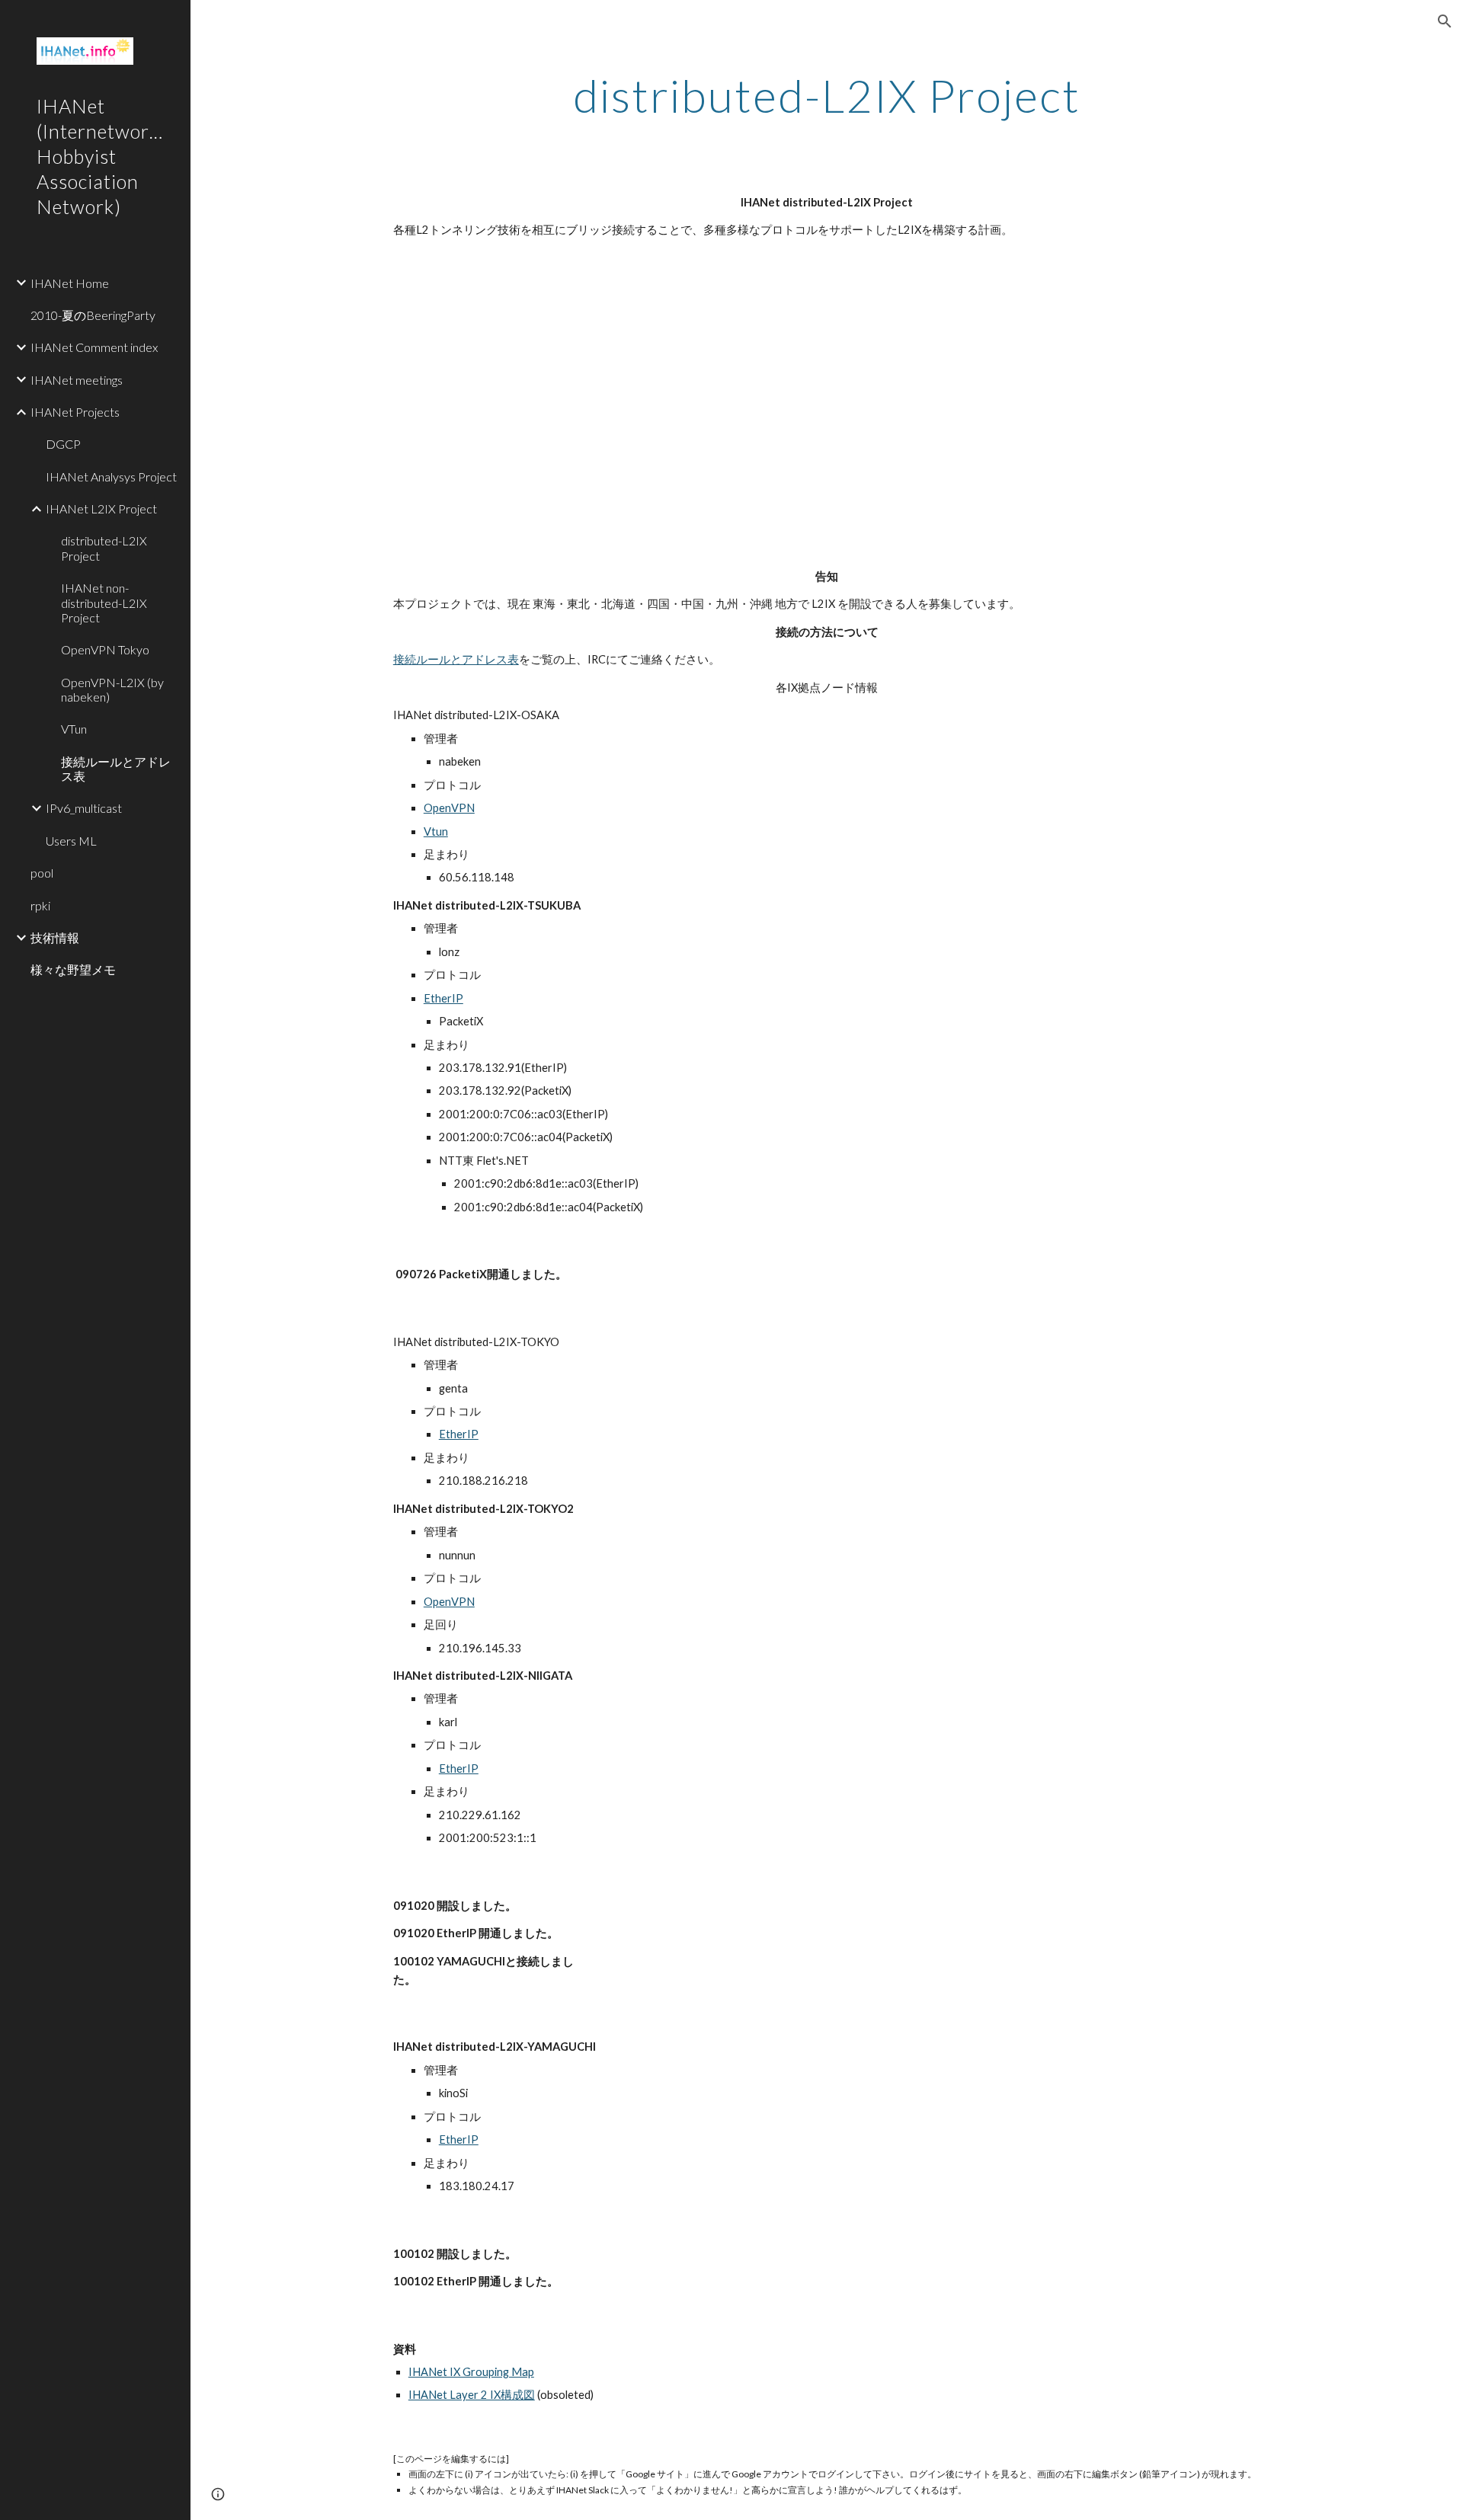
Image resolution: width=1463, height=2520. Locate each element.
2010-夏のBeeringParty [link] (93, 315)
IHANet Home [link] (70, 283)
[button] (1445, 21)
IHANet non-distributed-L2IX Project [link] (104, 603)
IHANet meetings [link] (77, 380)
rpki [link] (40, 905)
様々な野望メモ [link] (73, 969)
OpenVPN (449, 808)
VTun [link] (74, 729)
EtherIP (443, 998)
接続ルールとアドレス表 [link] (116, 769)
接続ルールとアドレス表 (456, 659)
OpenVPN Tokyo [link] (105, 649)
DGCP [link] (63, 444)
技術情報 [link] (55, 937)
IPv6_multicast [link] (84, 808)
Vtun (436, 831)
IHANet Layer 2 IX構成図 (472, 2395)
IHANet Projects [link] (75, 412)
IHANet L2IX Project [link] (101, 508)
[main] (827, 95)
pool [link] (42, 873)
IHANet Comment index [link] (94, 347)
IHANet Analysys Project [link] (111, 476)
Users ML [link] (71, 841)
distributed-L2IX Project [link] (104, 548)
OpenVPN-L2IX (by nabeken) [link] (112, 689)
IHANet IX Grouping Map (471, 2372)
